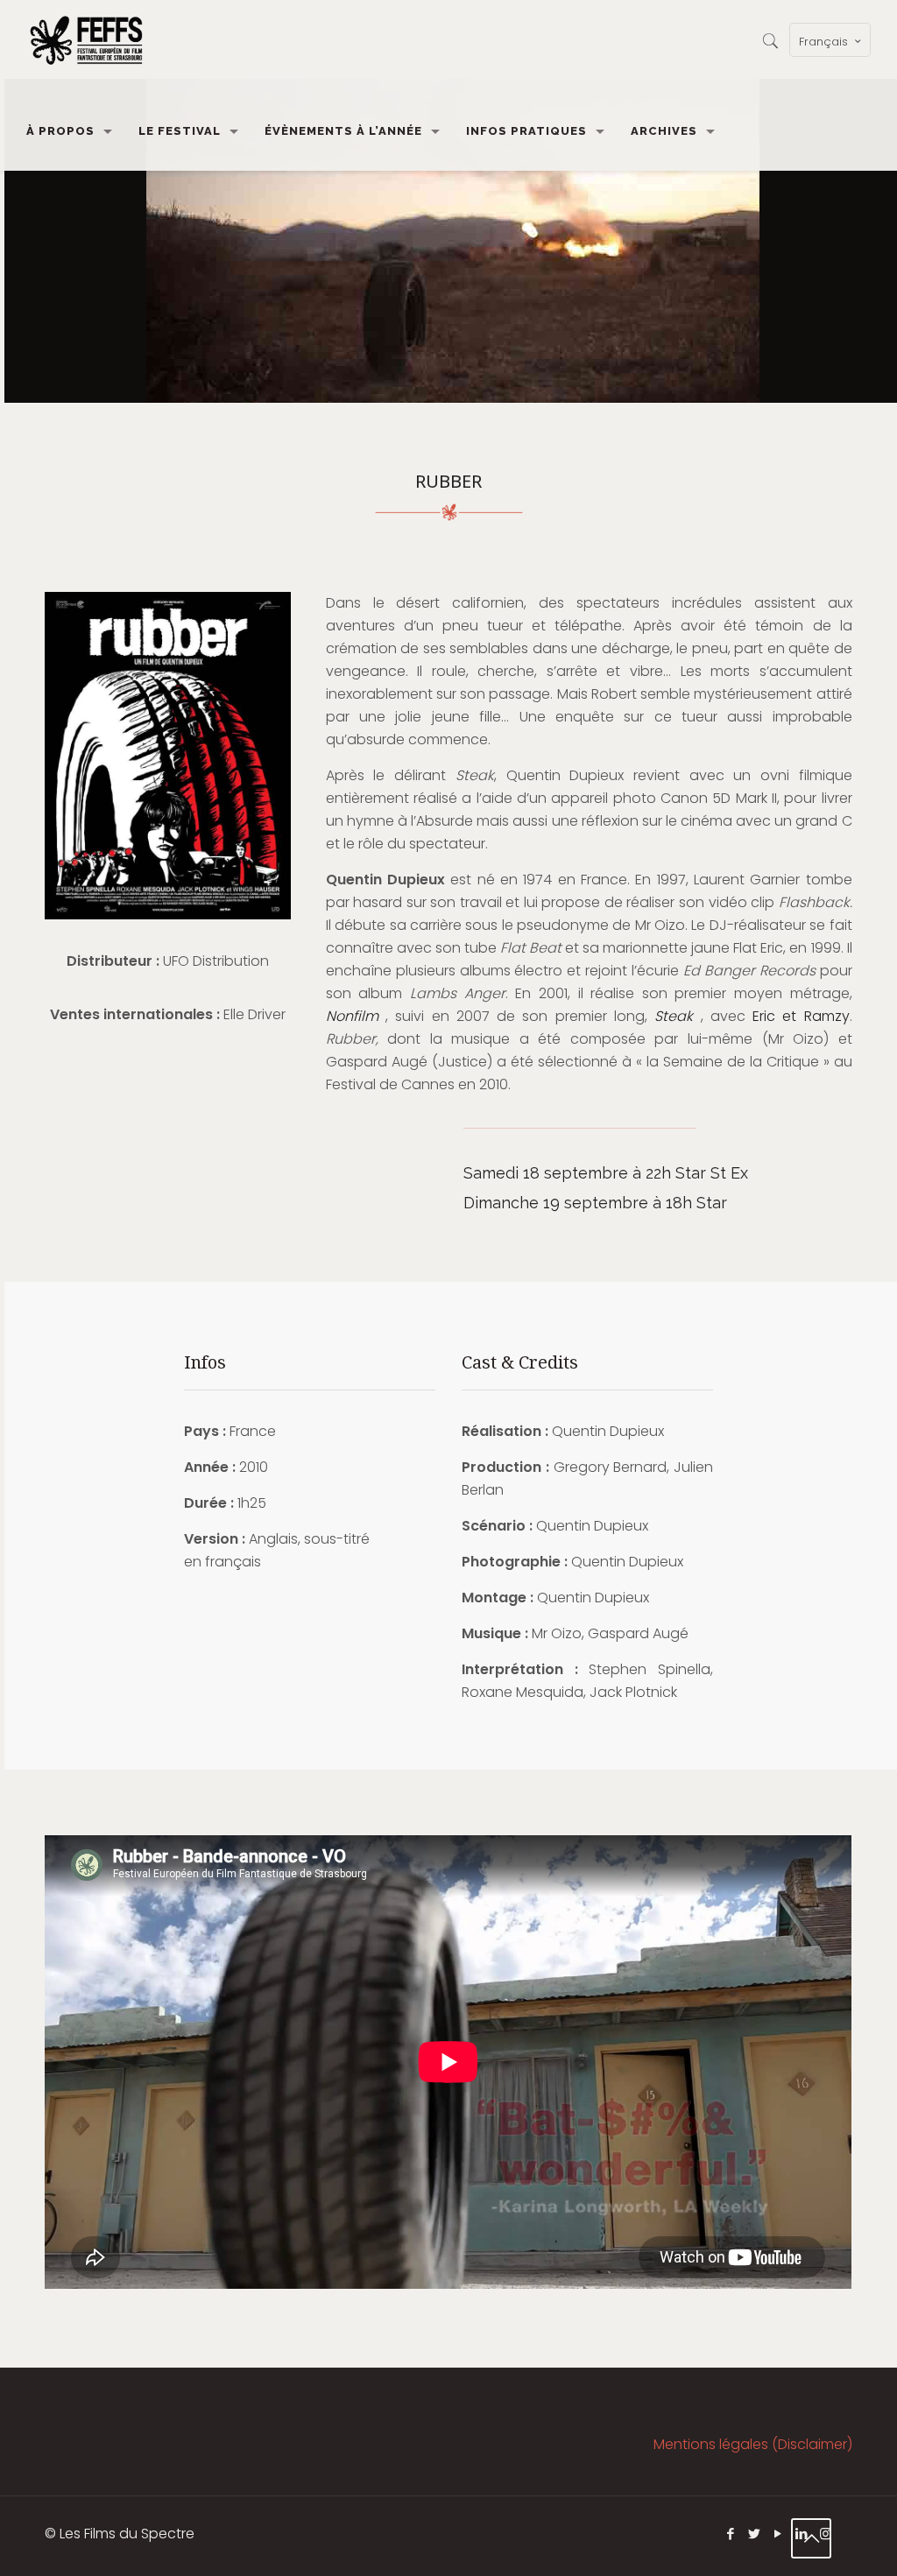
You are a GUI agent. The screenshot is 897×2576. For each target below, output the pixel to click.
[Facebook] (731, 2534)
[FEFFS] (86, 39)
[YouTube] (778, 2534)
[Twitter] (755, 2534)
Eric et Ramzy (801, 1016)
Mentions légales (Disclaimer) (753, 2444)
